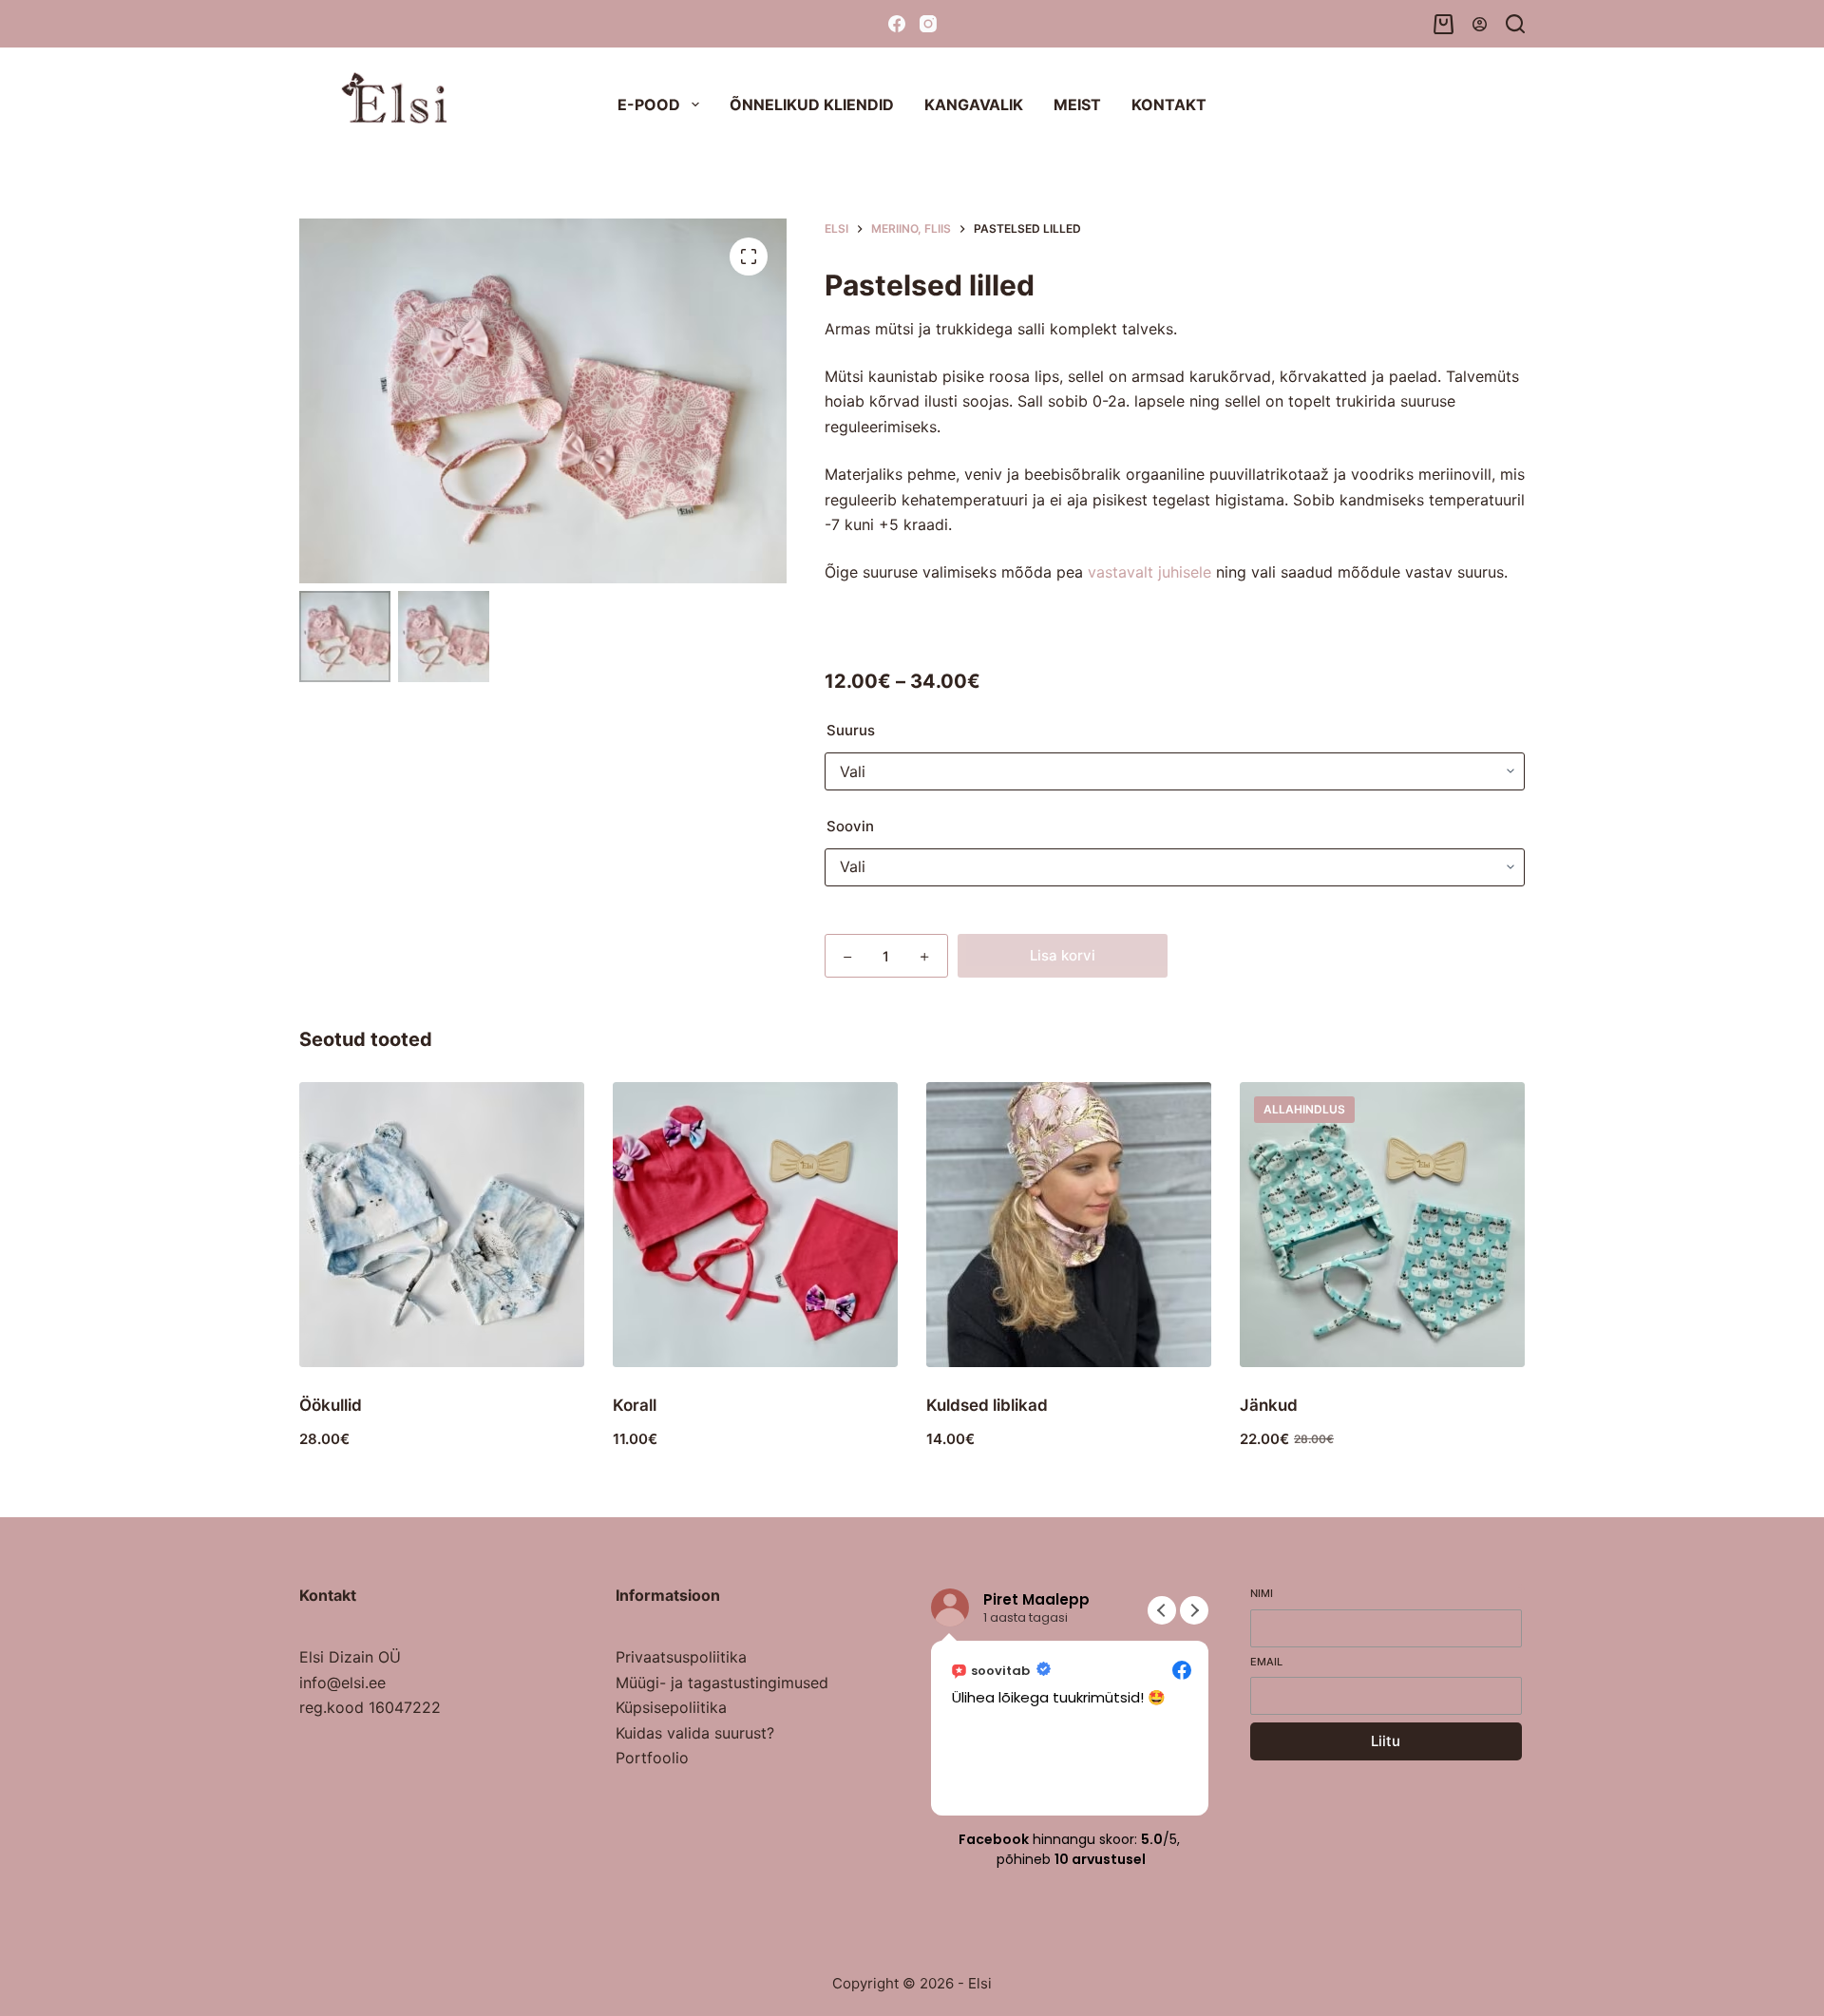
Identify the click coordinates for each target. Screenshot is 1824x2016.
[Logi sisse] (1480, 24)
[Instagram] (928, 24)
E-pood (649, 105)
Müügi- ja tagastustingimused (722, 1683)
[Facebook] (897, 24)
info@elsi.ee (342, 1683)
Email (1266, 1662)
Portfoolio (652, 1758)
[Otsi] (1515, 24)
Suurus (851, 730)
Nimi (1262, 1593)
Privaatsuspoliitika (681, 1657)
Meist (1077, 105)
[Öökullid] (442, 1225)
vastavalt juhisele (1149, 572)
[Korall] (755, 1225)
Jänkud (1269, 1405)
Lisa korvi (1063, 955)
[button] (1194, 1610)
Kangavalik (974, 105)
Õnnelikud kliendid (812, 105)
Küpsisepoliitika (671, 1707)
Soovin (850, 826)
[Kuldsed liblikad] (1069, 1225)
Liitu (1386, 1741)
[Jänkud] (1382, 1225)
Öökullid (331, 1405)
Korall (635, 1405)
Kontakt (1169, 105)
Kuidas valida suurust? (695, 1733)
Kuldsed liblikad (987, 1405)
